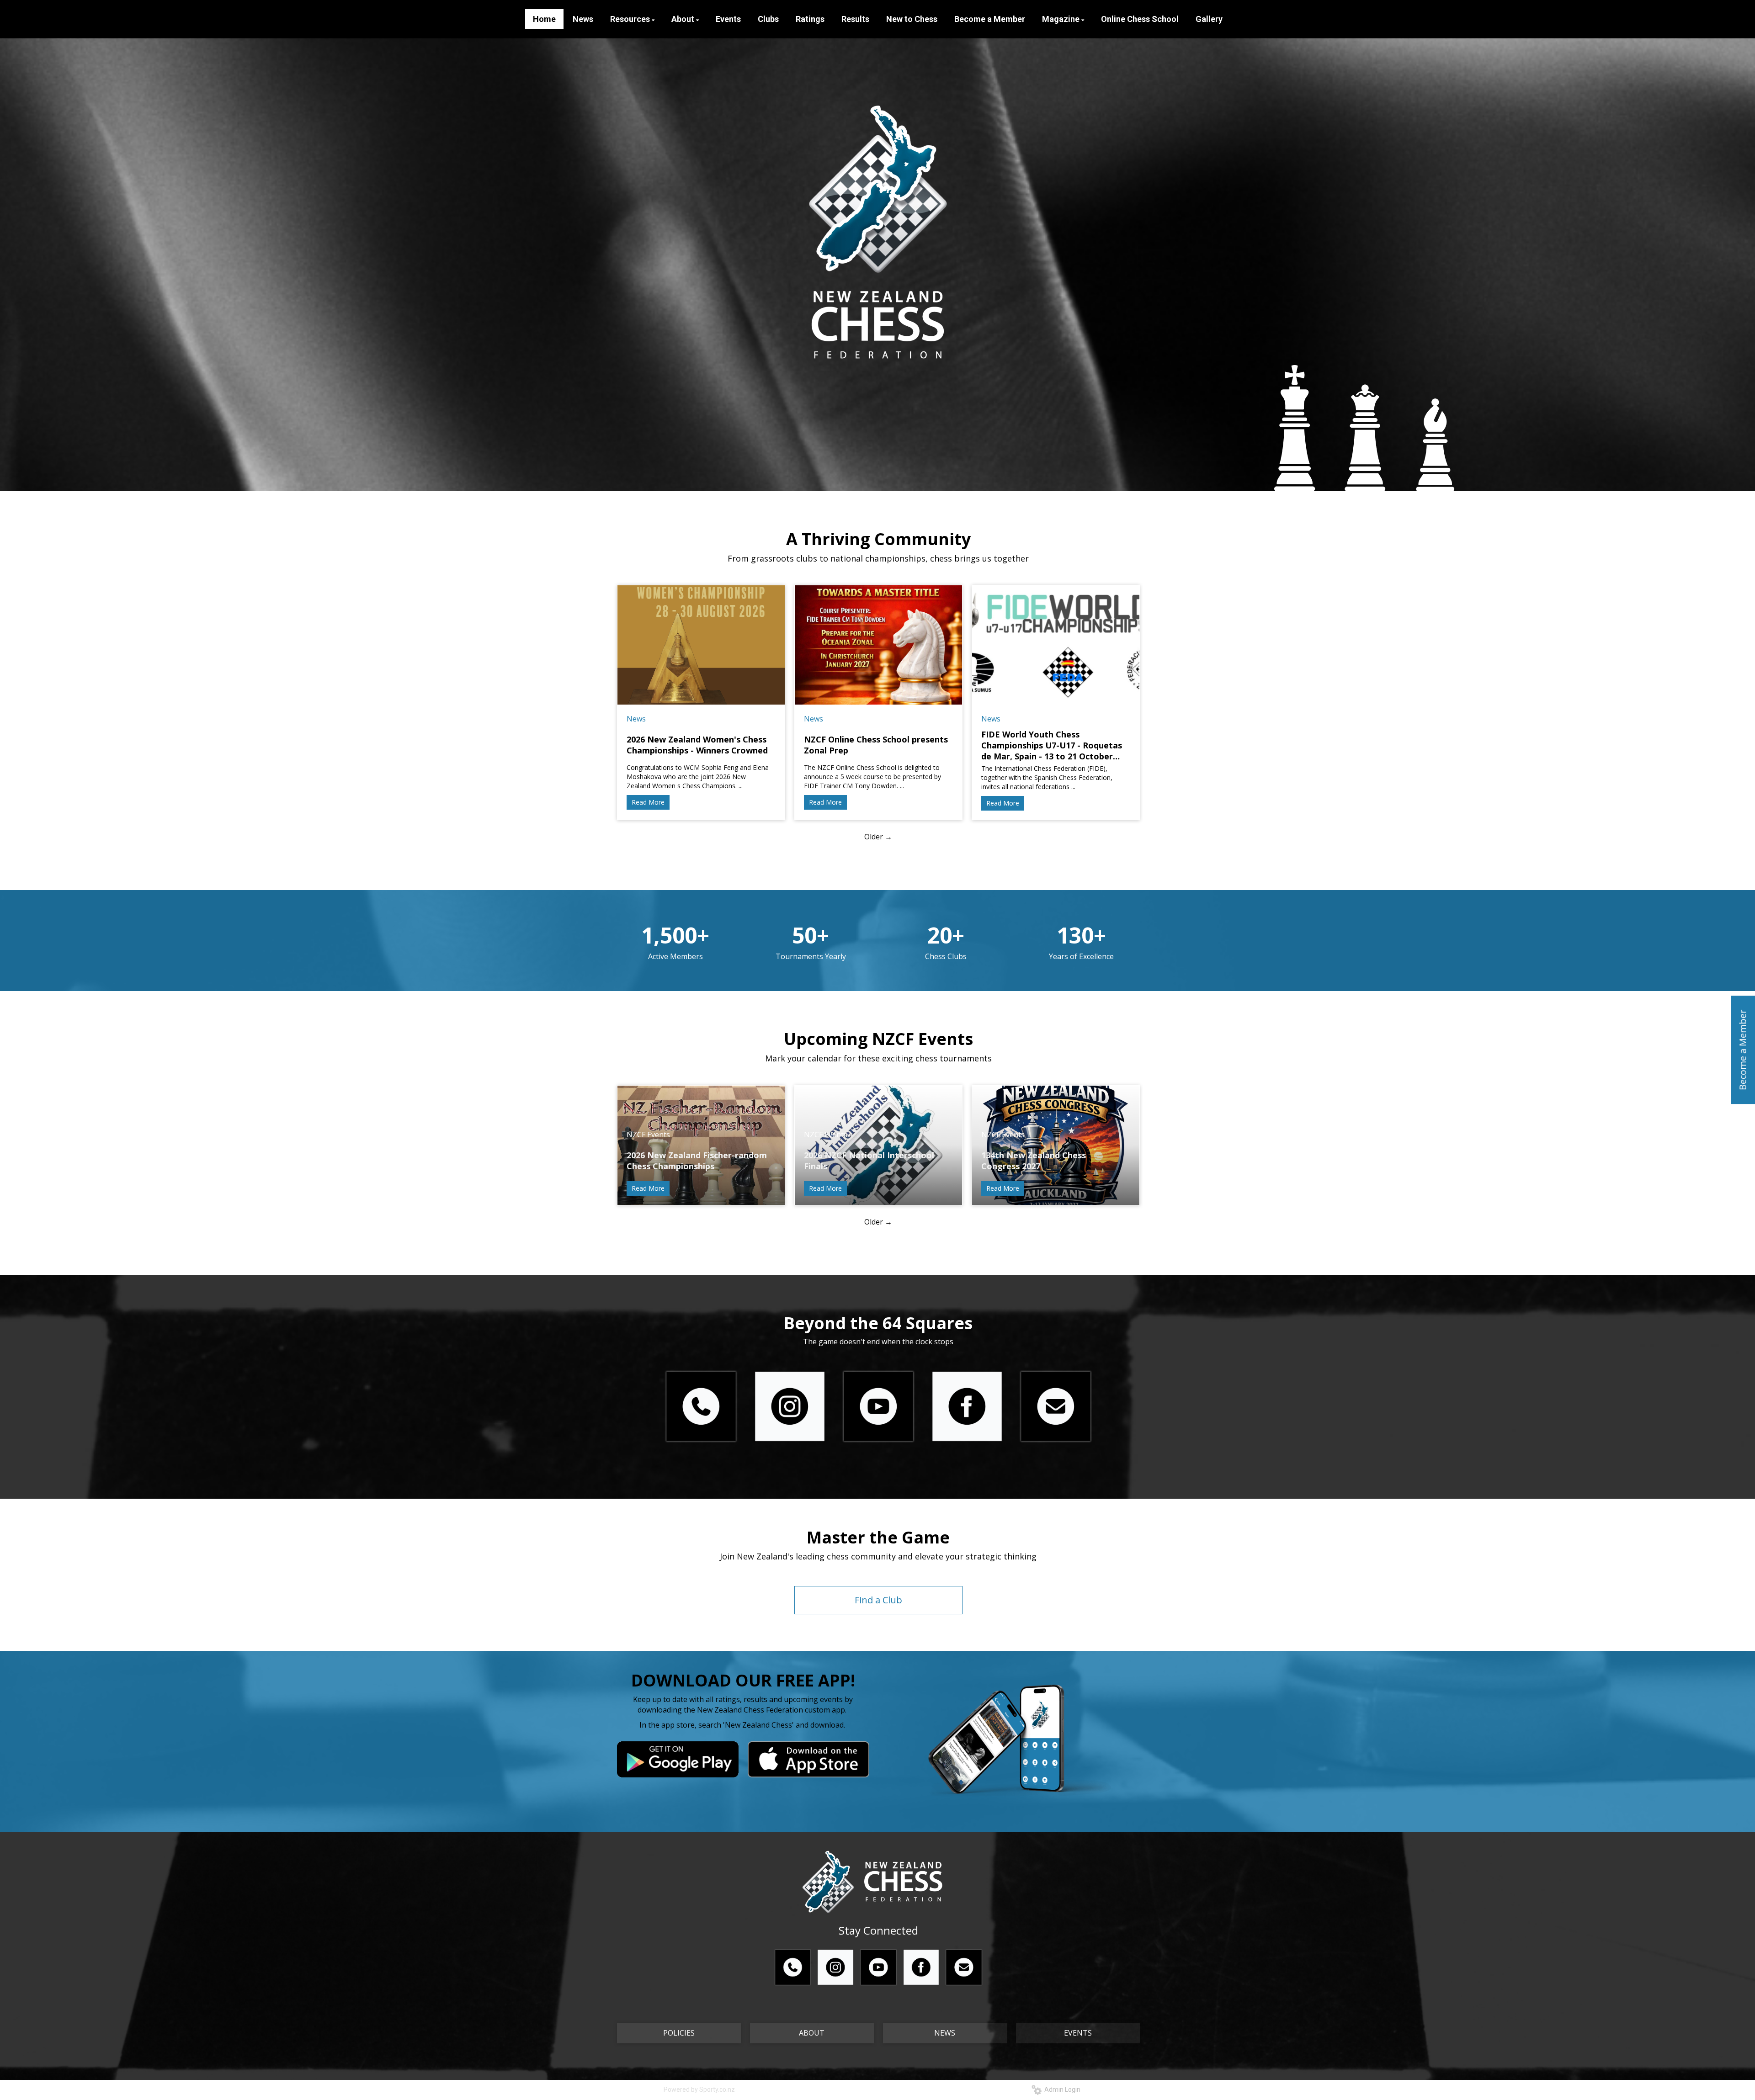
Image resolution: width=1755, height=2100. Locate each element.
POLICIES (679, 2033)
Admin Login (1061, 2089)
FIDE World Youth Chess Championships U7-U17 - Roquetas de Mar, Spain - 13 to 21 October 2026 (1052, 745)
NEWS (945, 2033)
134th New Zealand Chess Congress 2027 (1034, 1161)
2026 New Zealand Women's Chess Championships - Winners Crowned (697, 745)
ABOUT (812, 2033)
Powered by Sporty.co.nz (699, 2089)
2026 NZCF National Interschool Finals (869, 1161)
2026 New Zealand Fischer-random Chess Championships (697, 1161)
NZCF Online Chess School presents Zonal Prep (876, 745)
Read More (648, 802)
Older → (878, 837)
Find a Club (878, 1600)
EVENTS (1078, 2033)
